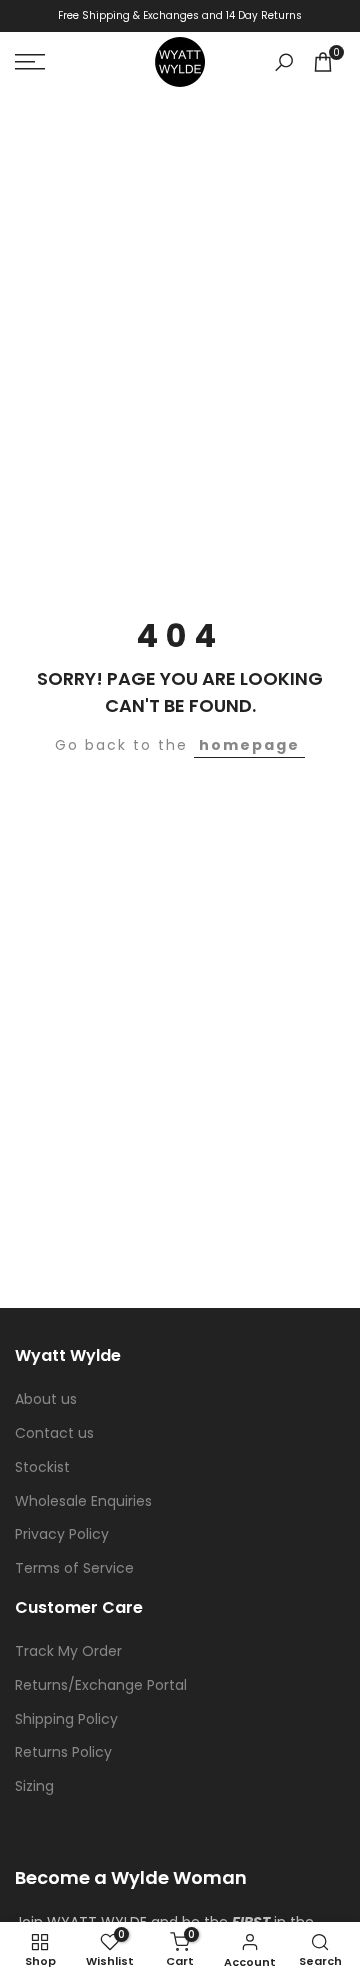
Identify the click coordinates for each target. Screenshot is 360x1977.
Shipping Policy (66, 1719)
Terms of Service (74, 1568)
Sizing (34, 1786)
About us (46, 1399)
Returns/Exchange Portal (101, 1685)
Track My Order (68, 1651)
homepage (249, 745)
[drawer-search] (284, 62)
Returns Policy (63, 1752)
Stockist (42, 1467)
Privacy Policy (62, 1534)
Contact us (54, 1433)
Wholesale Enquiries (83, 1501)
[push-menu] (30, 62)
